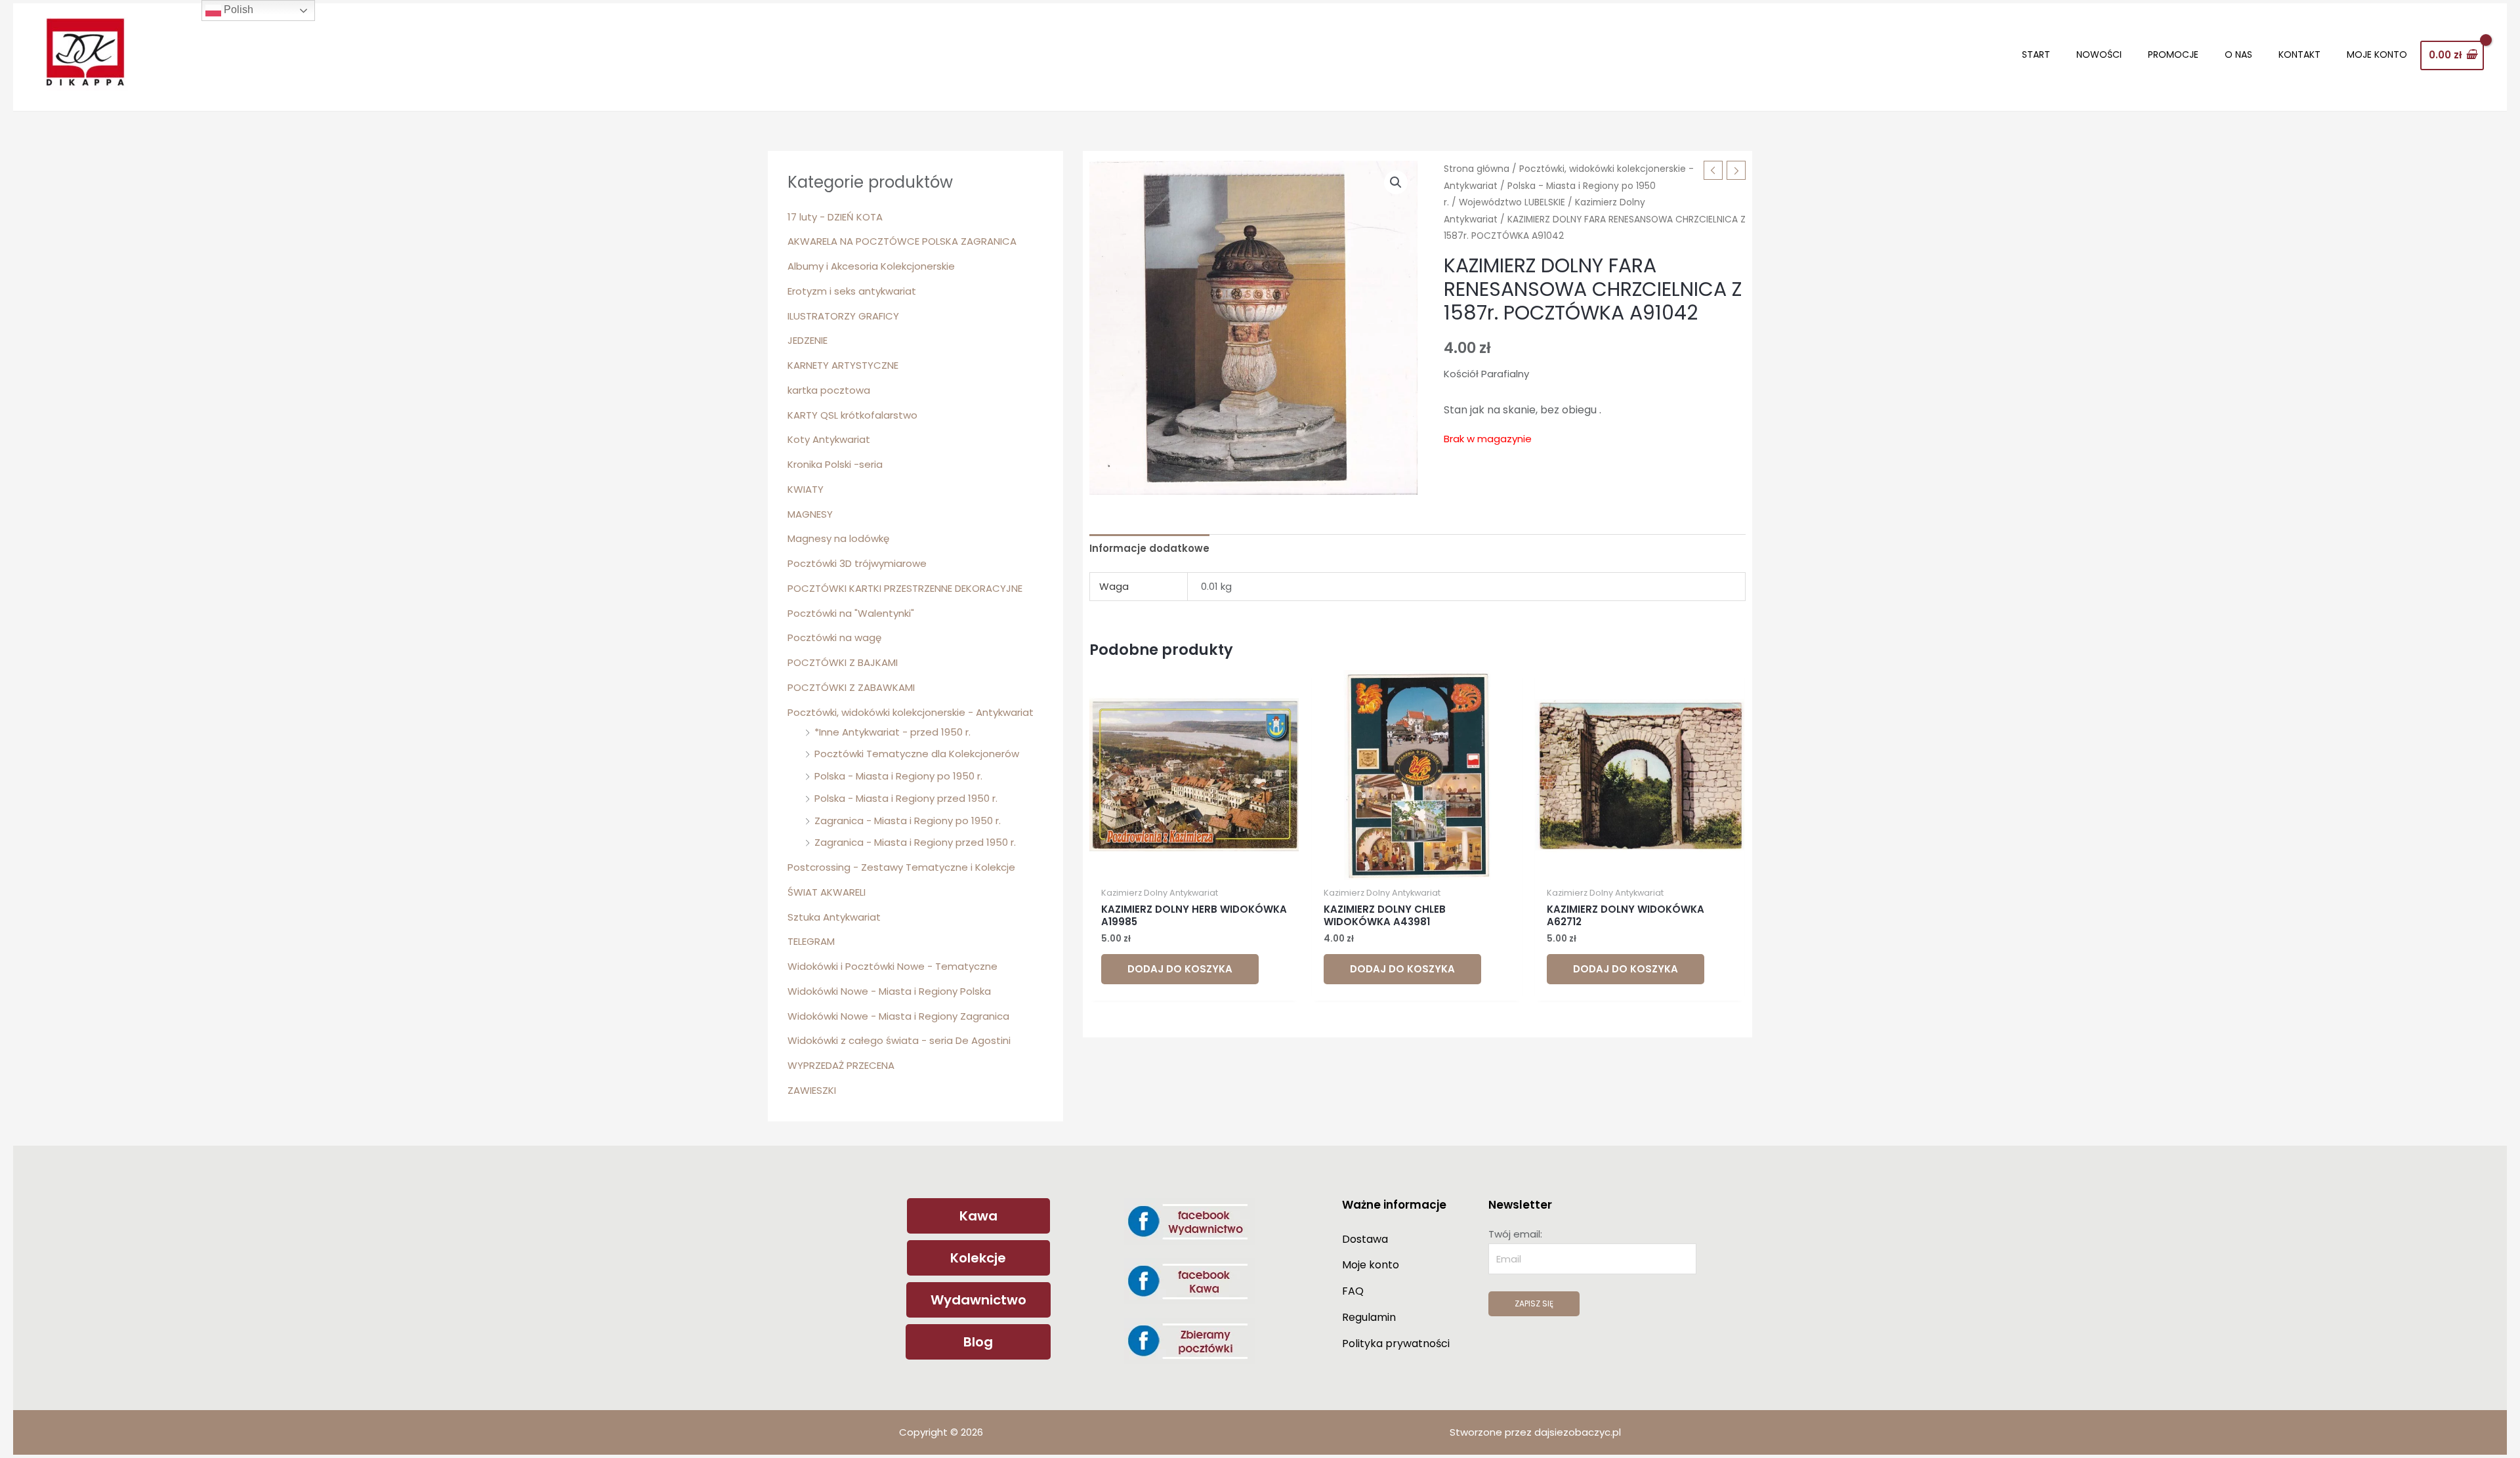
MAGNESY (810, 514)
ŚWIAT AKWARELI (827, 892)
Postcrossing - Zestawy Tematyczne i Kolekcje (901, 867)
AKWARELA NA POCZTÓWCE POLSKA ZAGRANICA (902, 241)
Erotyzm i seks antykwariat (852, 291)
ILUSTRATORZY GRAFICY (843, 316)
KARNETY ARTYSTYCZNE (843, 365)
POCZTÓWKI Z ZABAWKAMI (851, 687)
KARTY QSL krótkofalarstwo (852, 415)
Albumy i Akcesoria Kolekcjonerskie (871, 266)
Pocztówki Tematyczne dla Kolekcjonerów (917, 754)
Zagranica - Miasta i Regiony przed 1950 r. (915, 842)
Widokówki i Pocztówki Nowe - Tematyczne (892, 966)
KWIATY (806, 489)
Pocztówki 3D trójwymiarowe (857, 563)
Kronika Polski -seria (835, 464)
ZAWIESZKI (812, 1090)
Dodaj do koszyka (1180, 969)
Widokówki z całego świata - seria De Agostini (899, 1040)
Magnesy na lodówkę (838, 538)
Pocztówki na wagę (834, 637)
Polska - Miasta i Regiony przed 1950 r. (906, 798)
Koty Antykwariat (829, 439)
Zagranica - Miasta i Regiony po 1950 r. (908, 821)
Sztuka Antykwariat (834, 917)
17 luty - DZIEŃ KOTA (835, 217)
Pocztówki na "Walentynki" (851, 613)
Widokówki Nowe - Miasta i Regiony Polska (889, 991)
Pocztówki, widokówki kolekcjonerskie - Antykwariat (911, 712)
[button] (1396, 182)
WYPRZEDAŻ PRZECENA (841, 1065)
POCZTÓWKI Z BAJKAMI (843, 662)
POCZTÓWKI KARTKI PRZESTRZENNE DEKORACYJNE (905, 588)
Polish (237, 10)
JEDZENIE (808, 340)
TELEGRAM (811, 941)
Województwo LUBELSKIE (1512, 202)
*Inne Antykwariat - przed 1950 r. (892, 732)
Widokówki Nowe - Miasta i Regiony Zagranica (898, 1016)
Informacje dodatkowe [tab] (1149, 548)
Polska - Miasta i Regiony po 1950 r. (898, 776)
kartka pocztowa (829, 390)
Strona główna (1477, 169)
